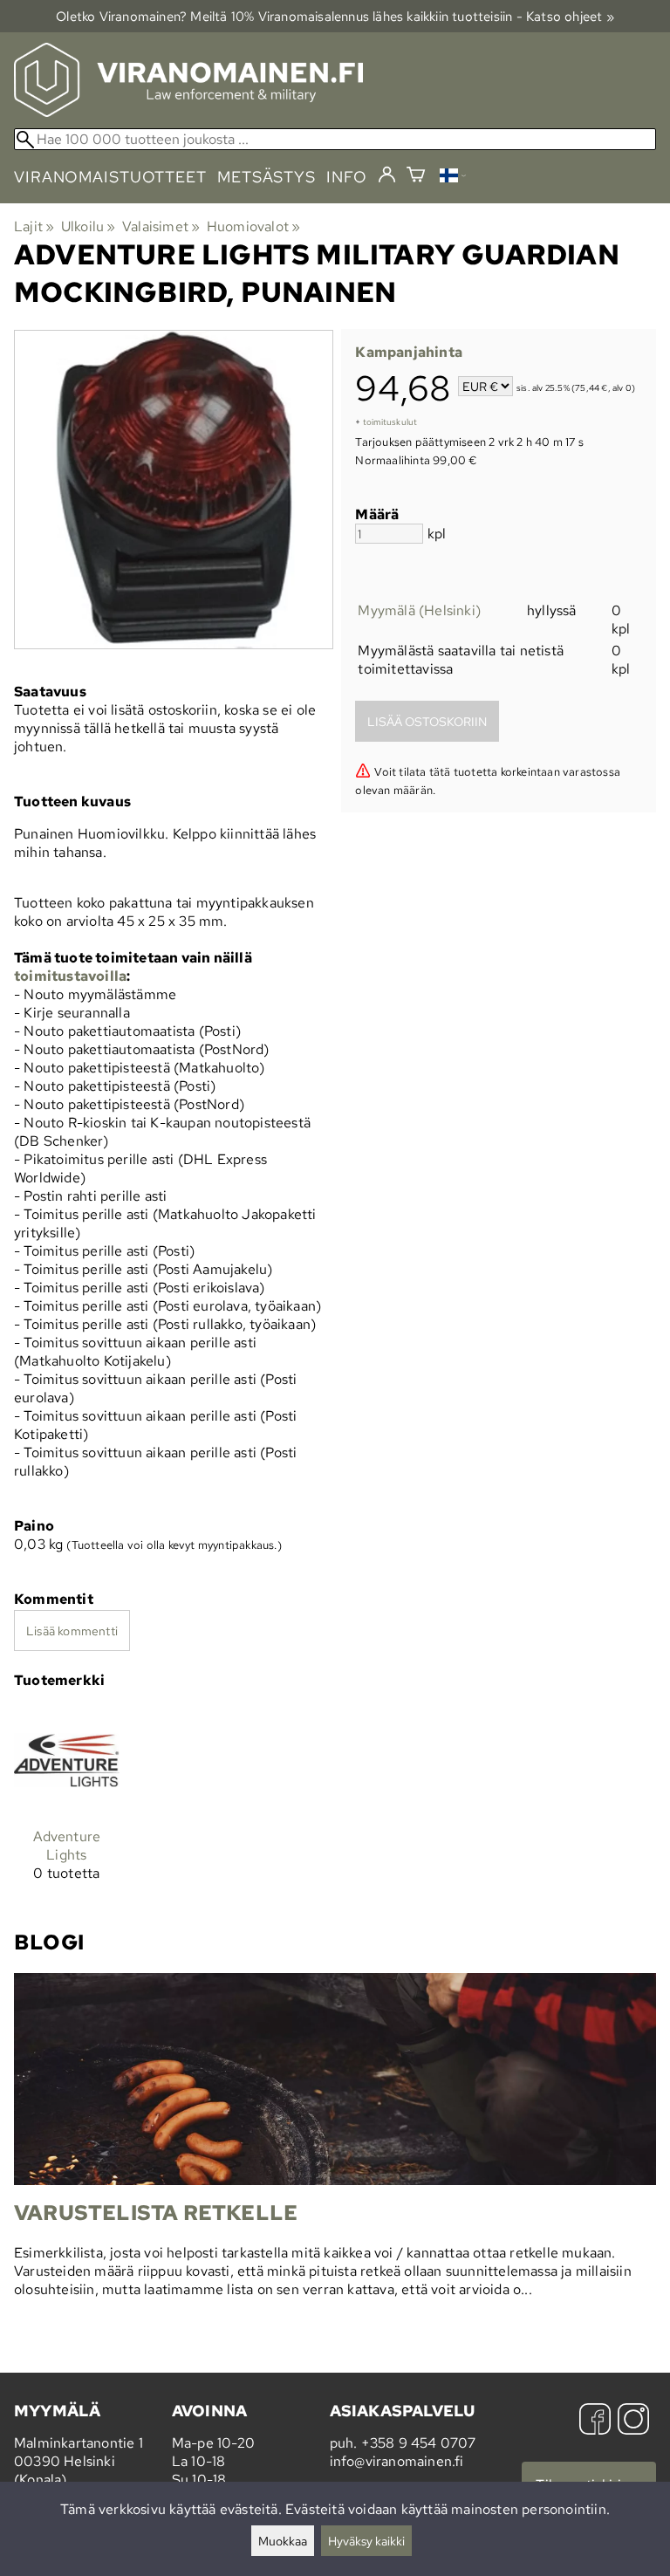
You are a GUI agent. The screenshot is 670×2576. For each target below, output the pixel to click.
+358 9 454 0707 (419, 2443)
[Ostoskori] (416, 177)
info (347, 177)
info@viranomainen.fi (397, 2461)
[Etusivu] (188, 112)
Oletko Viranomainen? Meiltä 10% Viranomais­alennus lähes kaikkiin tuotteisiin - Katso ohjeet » (335, 16)
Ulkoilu (89, 226)
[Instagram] (633, 2421)
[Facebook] (595, 2421)
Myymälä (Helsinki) (419, 610)
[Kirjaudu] (387, 175)
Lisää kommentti (72, 1631)
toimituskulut (390, 422)
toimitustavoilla (70, 976)
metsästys (267, 177)
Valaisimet (161, 226)
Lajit (34, 226)
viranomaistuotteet (110, 177)
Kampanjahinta (409, 352)
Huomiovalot (254, 226)
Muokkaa (283, 2541)
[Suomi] (453, 178)
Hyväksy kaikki (366, 2541)
